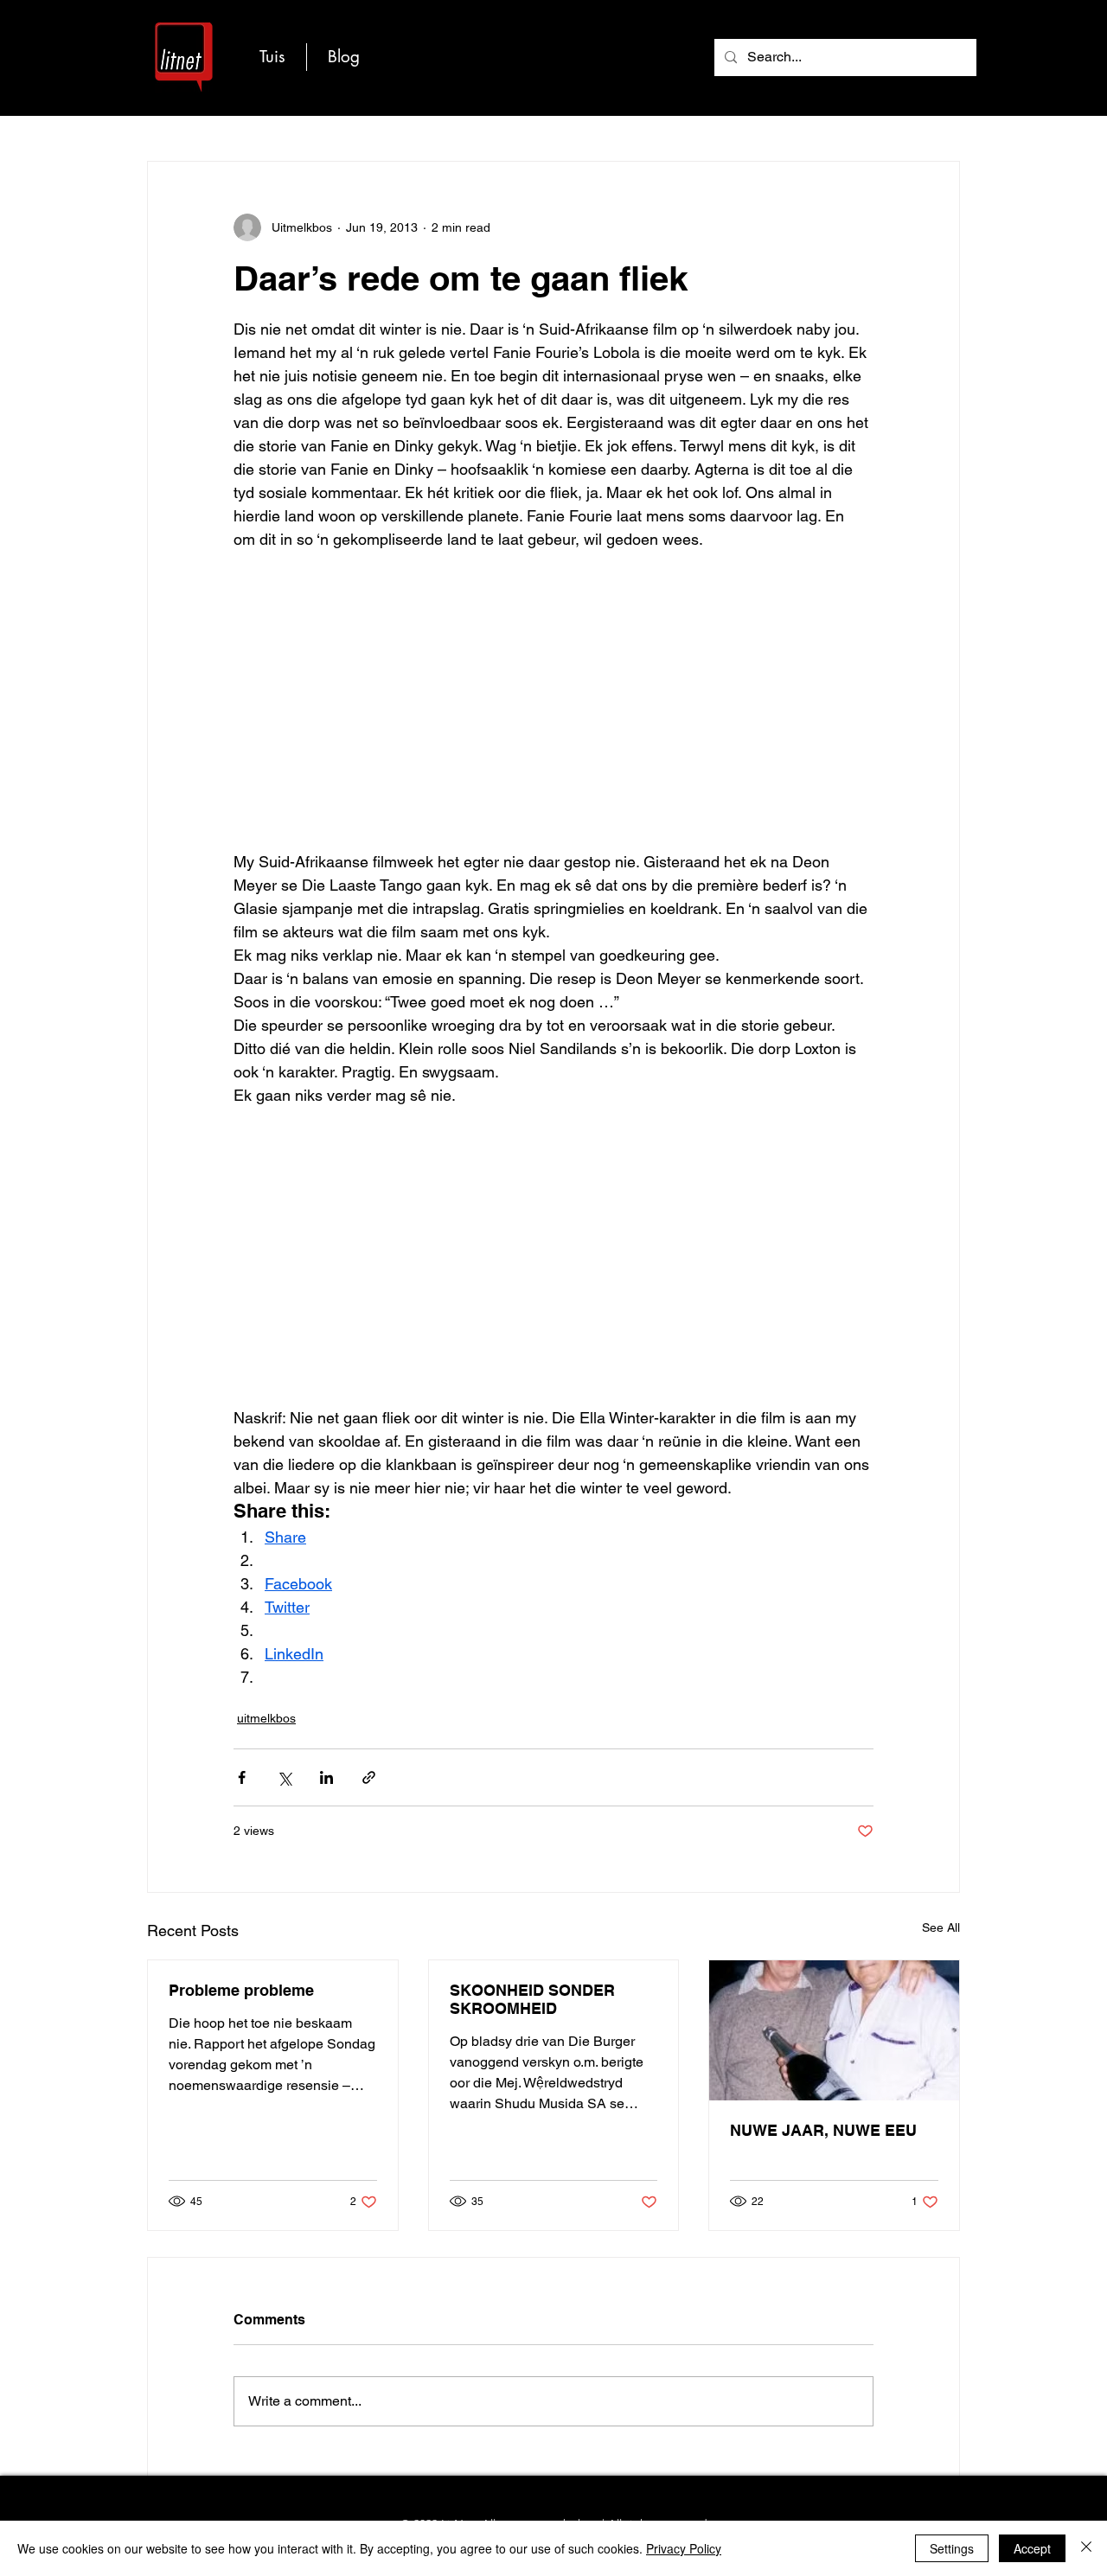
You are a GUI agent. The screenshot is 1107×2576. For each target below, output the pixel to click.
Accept (1032, 2548)
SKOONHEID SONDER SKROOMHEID (532, 1999)
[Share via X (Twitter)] (284, 1777)
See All (941, 1927)
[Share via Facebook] (242, 1777)
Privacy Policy (684, 2548)
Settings (952, 2548)
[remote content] (553, 712)
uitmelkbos (266, 1718)
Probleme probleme (241, 1990)
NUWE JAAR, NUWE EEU (823, 2130)
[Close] (1086, 2548)
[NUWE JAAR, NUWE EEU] (834, 2030)
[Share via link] (369, 1777)
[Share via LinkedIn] (326, 1777)
